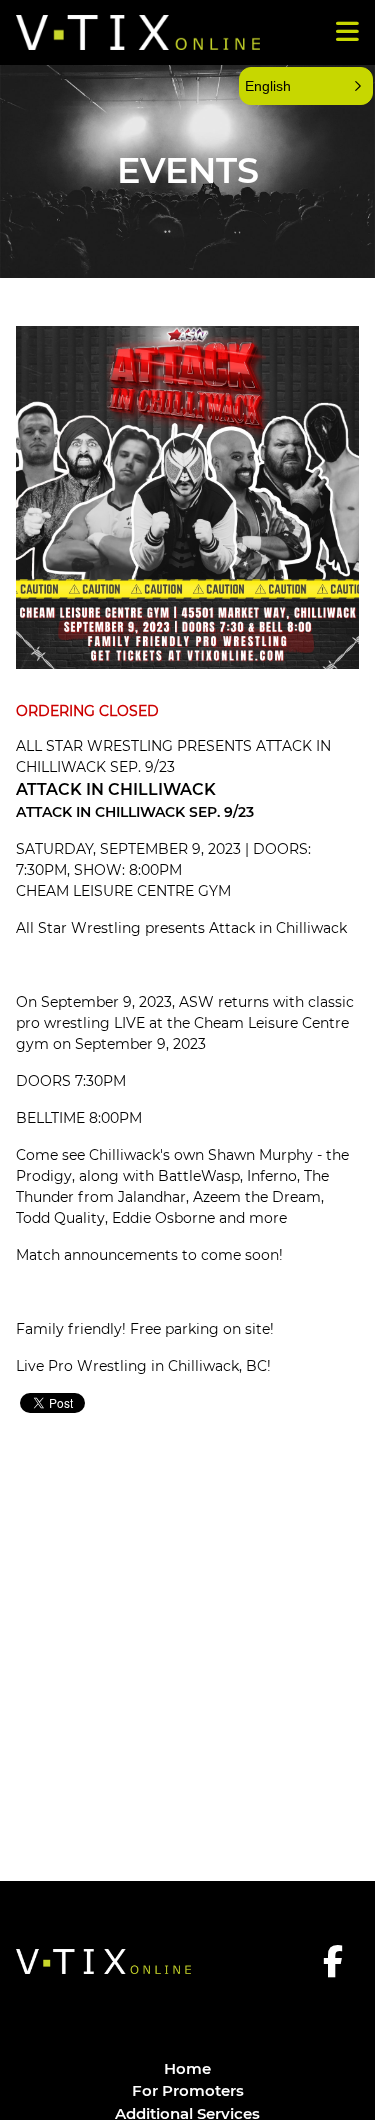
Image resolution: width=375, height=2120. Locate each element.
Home (187, 2068)
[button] (306, 86)
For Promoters (188, 2090)
